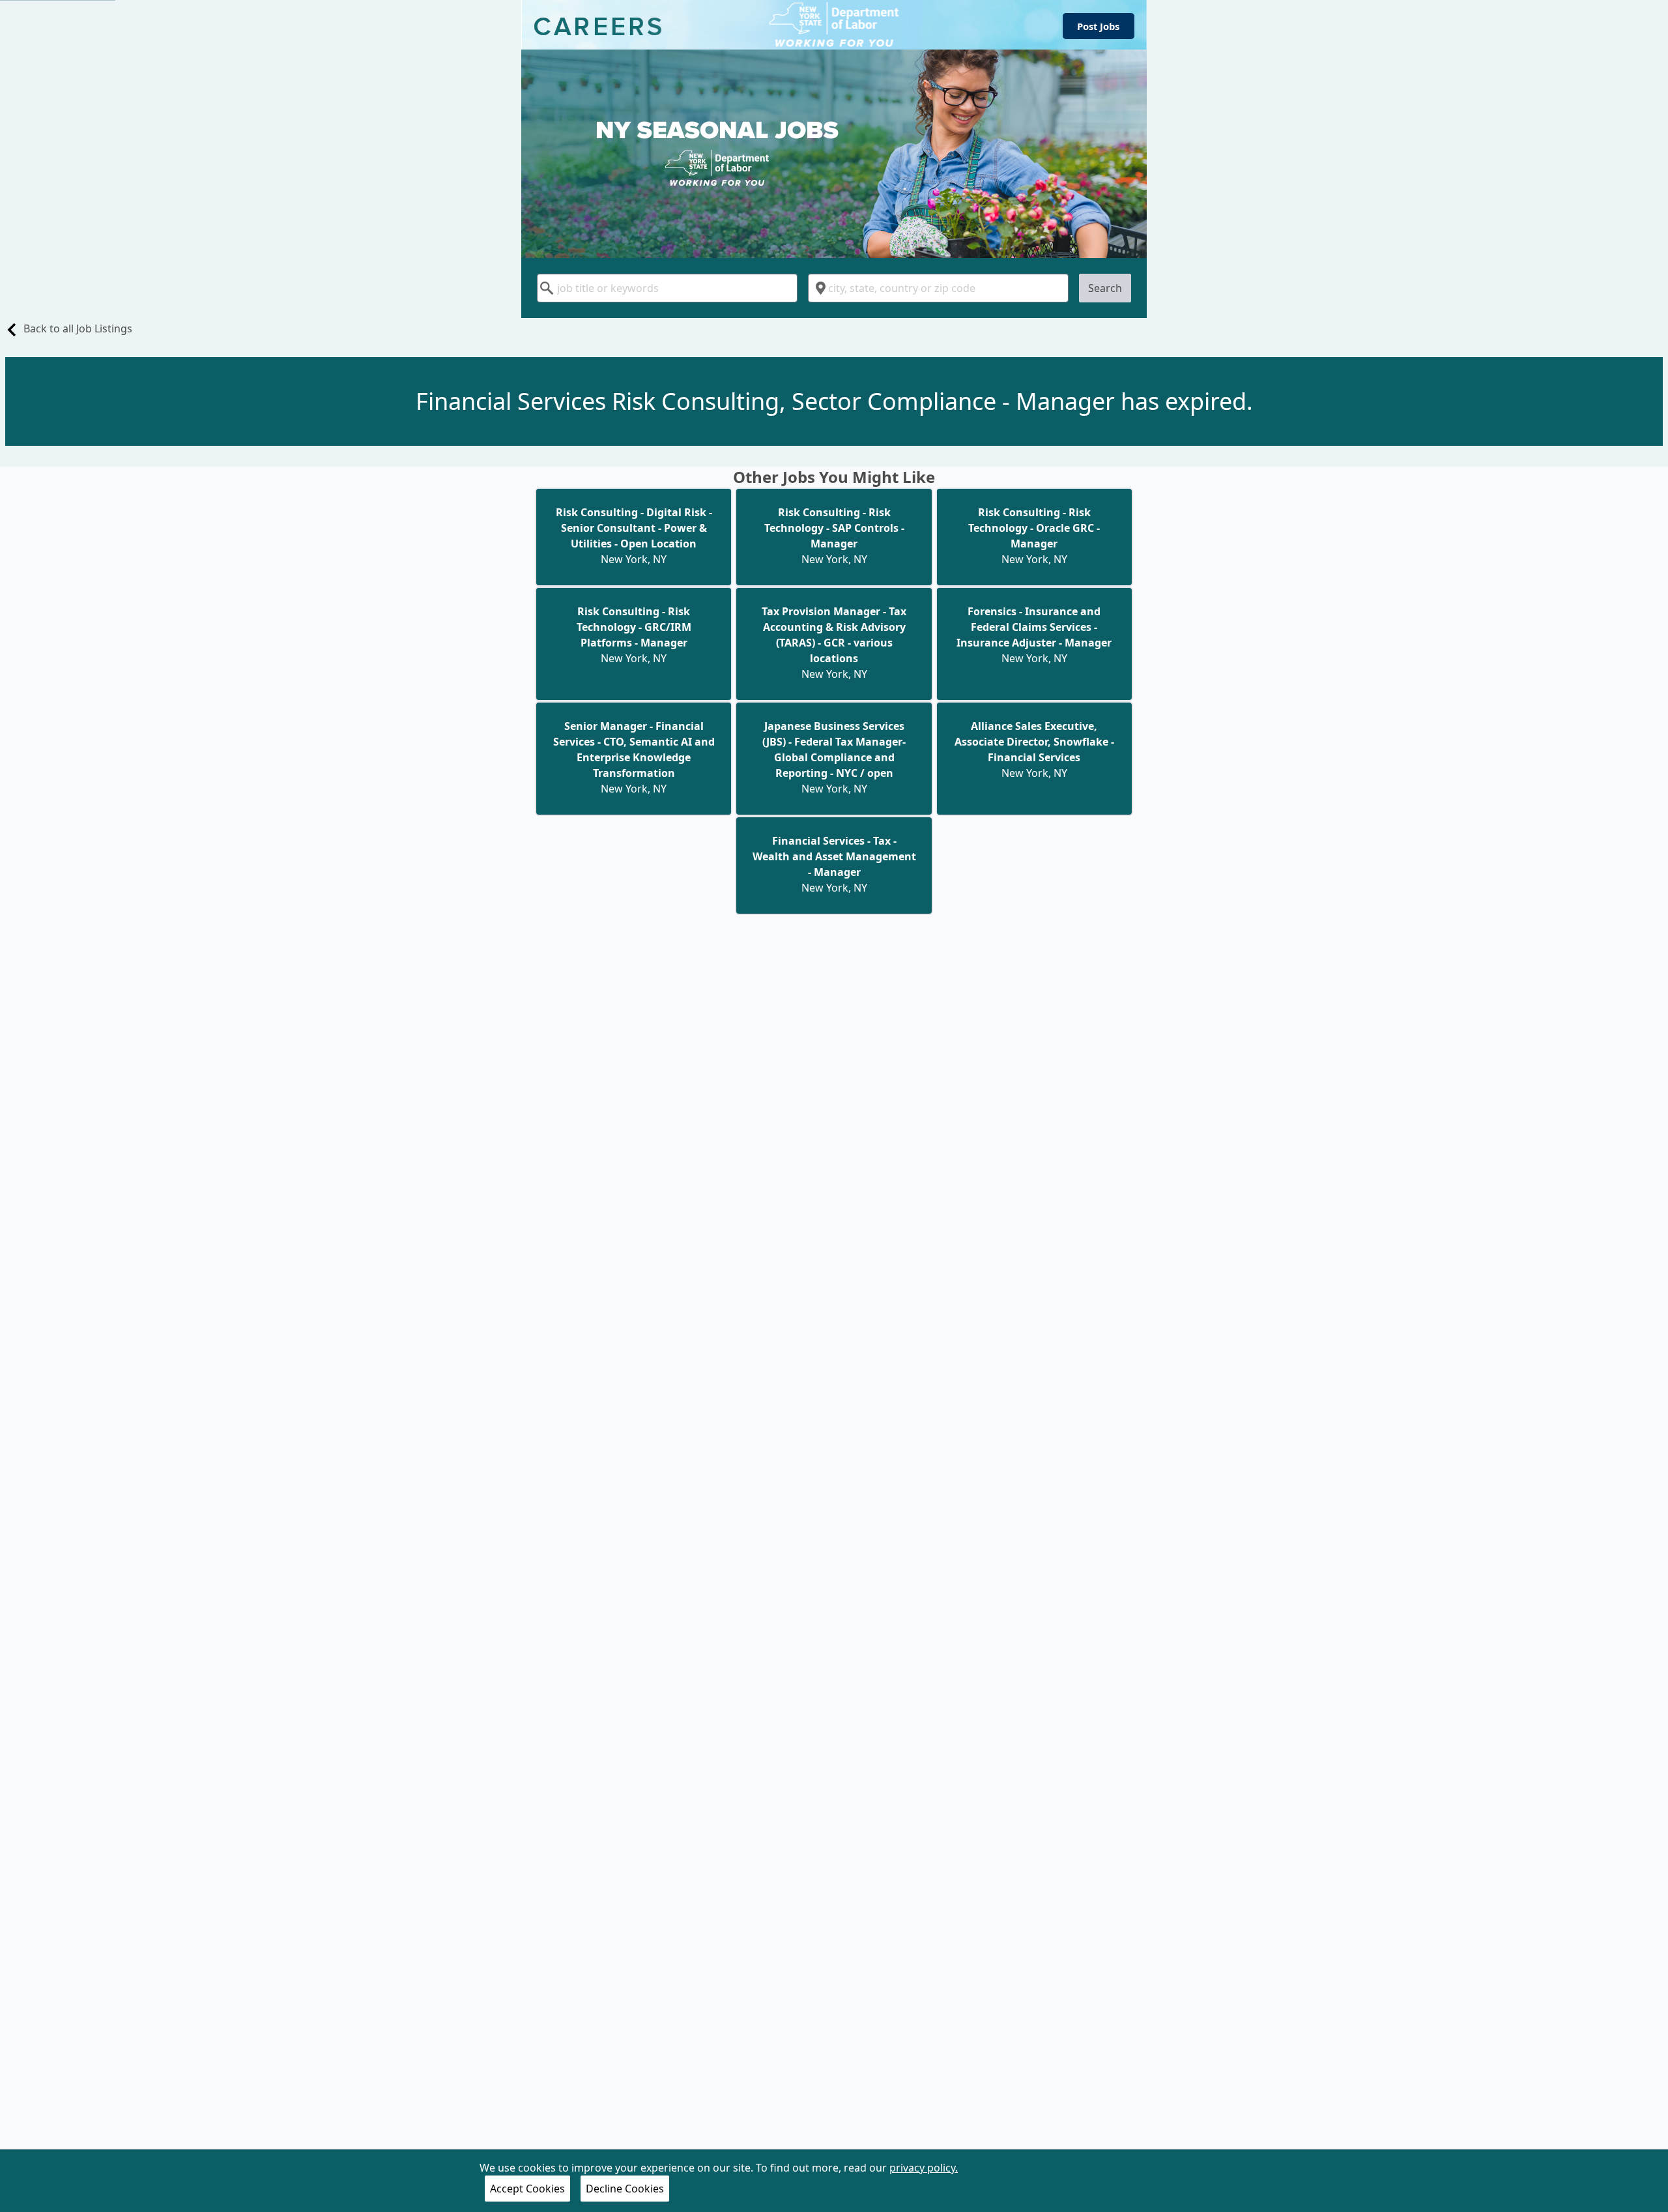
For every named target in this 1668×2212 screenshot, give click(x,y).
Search (1105, 288)
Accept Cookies (527, 2189)
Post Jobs (1098, 26)
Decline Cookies (625, 2189)
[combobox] (667, 288)
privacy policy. (924, 2168)
